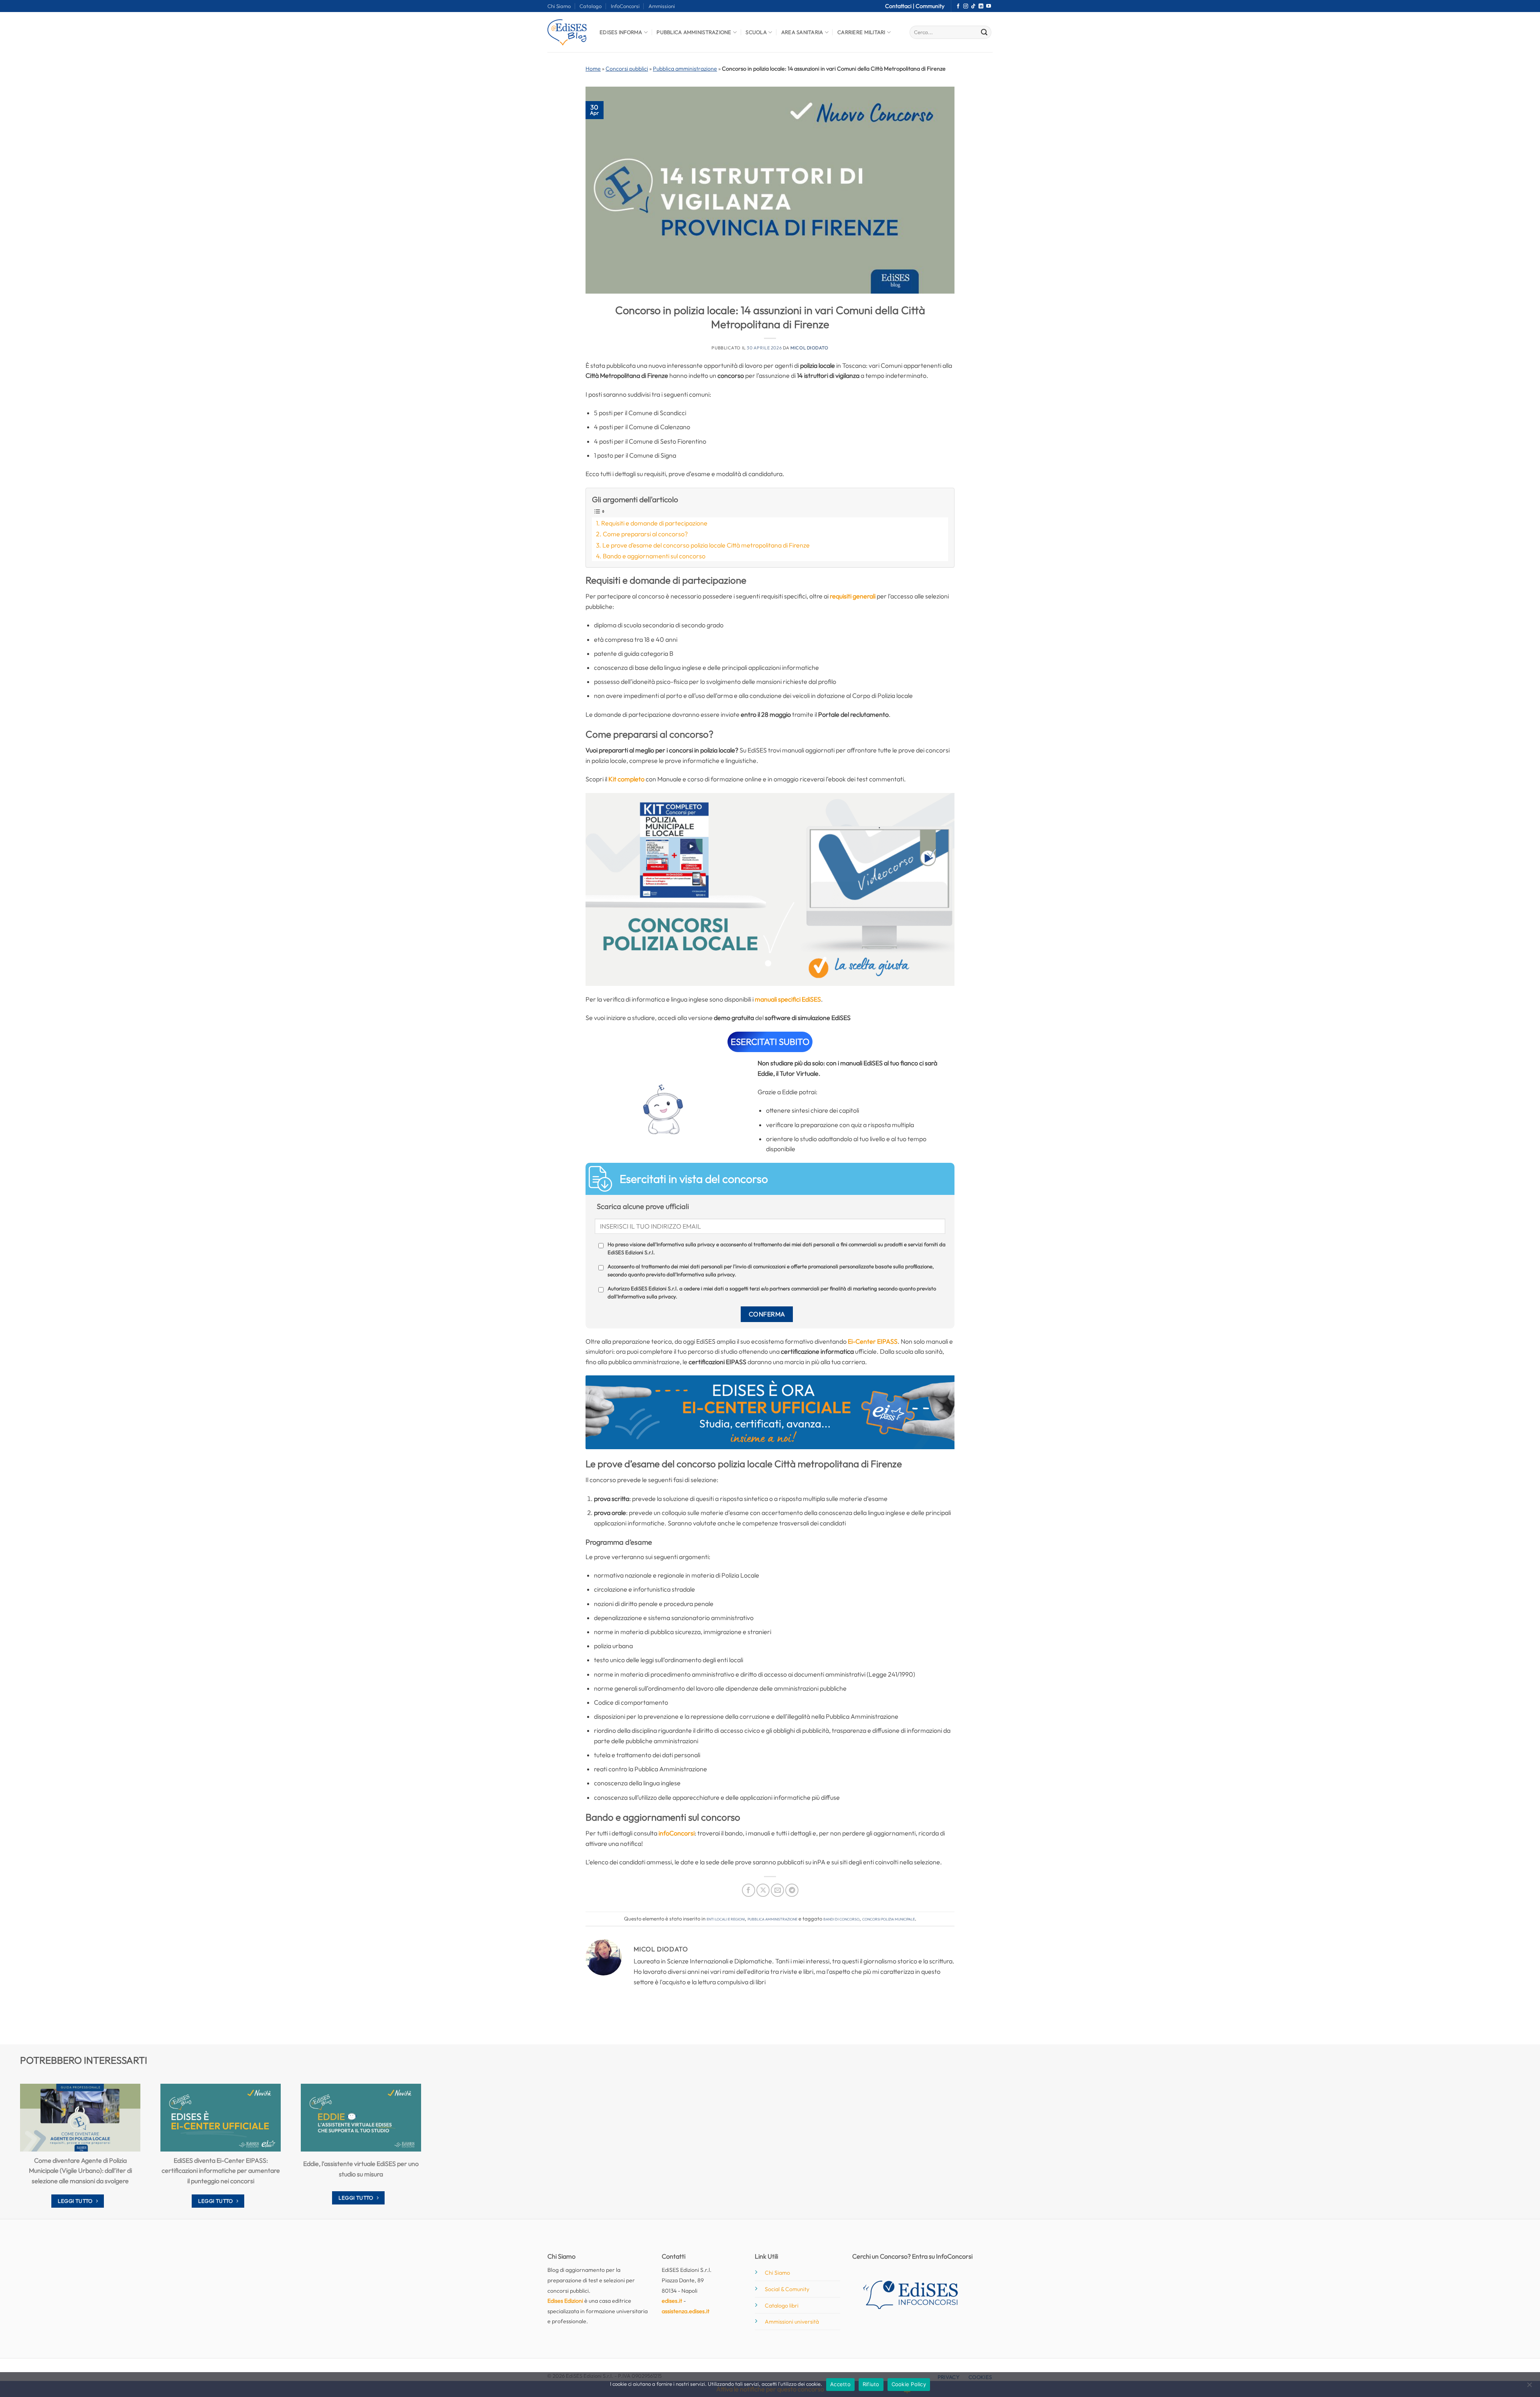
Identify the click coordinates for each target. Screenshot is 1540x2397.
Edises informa (621, 32)
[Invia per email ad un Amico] (777, 1890)
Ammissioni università (792, 2322)
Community (930, 6)
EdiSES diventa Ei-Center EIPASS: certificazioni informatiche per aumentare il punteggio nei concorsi (221, 2171)
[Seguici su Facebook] (958, 6)
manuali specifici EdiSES (788, 999)
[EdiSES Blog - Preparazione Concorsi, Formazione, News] (567, 32)
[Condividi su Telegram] (792, 1890)
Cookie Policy (909, 2384)
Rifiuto (871, 2384)
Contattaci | (900, 6)
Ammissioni (662, 6)
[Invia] (984, 32)
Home (593, 69)
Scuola (756, 32)
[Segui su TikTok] (973, 6)
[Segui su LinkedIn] (981, 6)
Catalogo (591, 6)
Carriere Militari (861, 32)
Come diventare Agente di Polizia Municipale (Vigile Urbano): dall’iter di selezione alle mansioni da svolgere (80, 2171)
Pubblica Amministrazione (694, 32)
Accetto (840, 2384)
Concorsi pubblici (627, 69)
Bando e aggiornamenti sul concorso (654, 556)
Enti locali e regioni (726, 1918)
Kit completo (626, 779)
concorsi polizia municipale (889, 1918)
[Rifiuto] (1529, 2387)
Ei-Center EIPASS (873, 1341)
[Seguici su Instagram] (966, 6)
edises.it (672, 2301)
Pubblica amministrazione (685, 69)
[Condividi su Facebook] (749, 1890)
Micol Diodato (809, 348)
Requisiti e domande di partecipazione (654, 523)
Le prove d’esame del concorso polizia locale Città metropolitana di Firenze (706, 545)
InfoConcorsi (625, 6)
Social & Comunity (787, 2289)
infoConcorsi (677, 1833)
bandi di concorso (841, 1918)
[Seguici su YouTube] (989, 6)
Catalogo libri (782, 2306)
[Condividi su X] (763, 1890)
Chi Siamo (559, 6)
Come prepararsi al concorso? (645, 534)
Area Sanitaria (802, 32)
